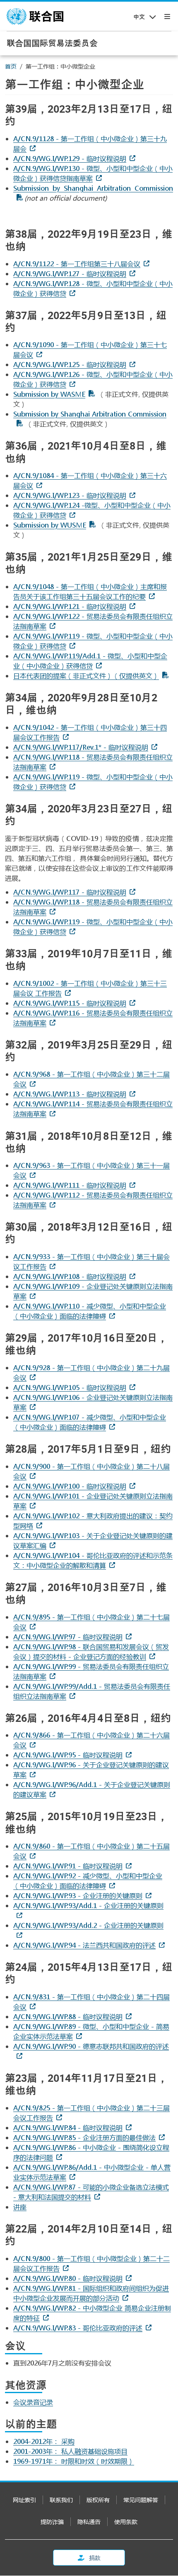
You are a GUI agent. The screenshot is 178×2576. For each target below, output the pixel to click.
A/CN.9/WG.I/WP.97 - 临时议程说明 (68, 1637)
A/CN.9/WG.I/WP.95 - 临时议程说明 (68, 1755)
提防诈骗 (52, 2522)
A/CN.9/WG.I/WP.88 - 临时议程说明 (68, 2016)
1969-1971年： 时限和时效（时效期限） (74, 2461)
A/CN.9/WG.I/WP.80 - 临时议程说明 (68, 2278)
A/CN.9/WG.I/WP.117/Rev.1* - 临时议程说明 (81, 747)
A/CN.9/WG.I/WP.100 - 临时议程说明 (70, 1486)
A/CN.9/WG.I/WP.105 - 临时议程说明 (70, 1387)
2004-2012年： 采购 (44, 2441)
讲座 (20, 2207)
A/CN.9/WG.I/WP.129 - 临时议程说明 (70, 158)
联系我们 (61, 2500)
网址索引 (24, 2500)
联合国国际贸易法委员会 (52, 43)
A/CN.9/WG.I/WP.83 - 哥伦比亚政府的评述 (78, 2328)
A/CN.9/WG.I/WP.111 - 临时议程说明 (70, 1185)
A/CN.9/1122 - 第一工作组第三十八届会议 (77, 264)
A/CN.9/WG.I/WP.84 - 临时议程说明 (68, 2127)
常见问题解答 (141, 2500)
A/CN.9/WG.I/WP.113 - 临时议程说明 (70, 1094)
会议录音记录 (33, 2402)
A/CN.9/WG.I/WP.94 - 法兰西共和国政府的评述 (84, 1945)
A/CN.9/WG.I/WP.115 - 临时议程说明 (70, 1003)
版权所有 (98, 2500)
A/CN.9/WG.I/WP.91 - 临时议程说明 (68, 1866)
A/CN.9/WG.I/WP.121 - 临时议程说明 (70, 606)
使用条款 (126, 2522)
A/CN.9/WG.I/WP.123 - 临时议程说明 (70, 495)
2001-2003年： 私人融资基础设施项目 (70, 2451)
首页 (11, 66)
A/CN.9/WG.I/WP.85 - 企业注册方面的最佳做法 (84, 2137)
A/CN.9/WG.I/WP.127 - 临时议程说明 (70, 273)
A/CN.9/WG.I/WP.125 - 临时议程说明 (70, 364)
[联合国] (35, 17)
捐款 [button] (94, 2558)
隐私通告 (89, 2522)
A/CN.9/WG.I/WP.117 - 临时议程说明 (70, 892)
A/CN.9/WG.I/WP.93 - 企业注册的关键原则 (78, 1895)
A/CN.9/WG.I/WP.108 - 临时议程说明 (70, 1276)
